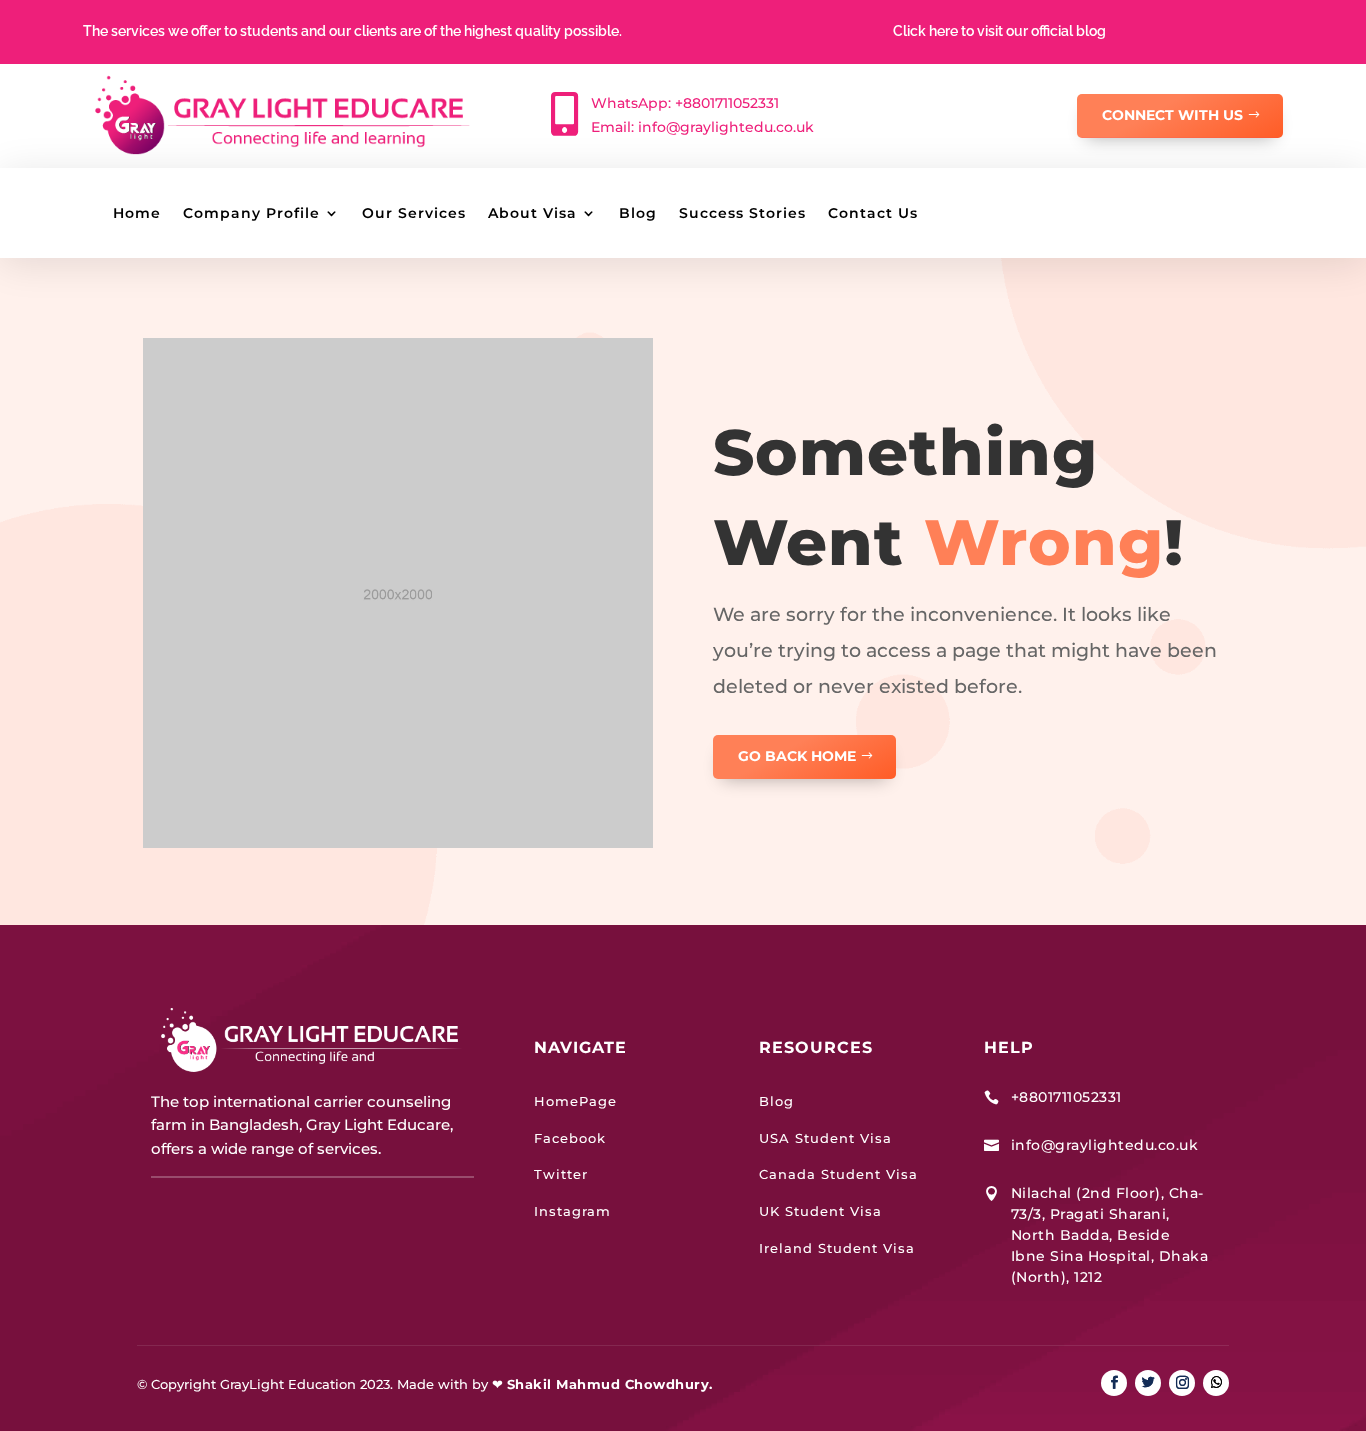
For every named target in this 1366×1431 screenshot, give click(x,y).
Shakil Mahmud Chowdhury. (610, 1384)
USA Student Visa (825, 1138)
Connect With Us (1172, 115)
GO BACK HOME (797, 756)
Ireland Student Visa (837, 1248)
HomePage (575, 1101)
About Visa (532, 214)
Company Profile (251, 214)
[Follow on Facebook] (1114, 1383)
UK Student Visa (820, 1211)
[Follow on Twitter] (1148, 1383)
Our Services (414, 214)
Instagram (572, 1211)
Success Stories (742, 214)
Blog (638, 214)
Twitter (561, 1174)
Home (137, 214)
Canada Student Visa (838, 1174)
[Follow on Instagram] (1182, 1383)
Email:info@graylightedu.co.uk (702, 127)
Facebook (570, 1138)
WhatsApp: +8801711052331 (685, 103)
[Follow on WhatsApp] (1216, 1383)
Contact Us (873, 214)
